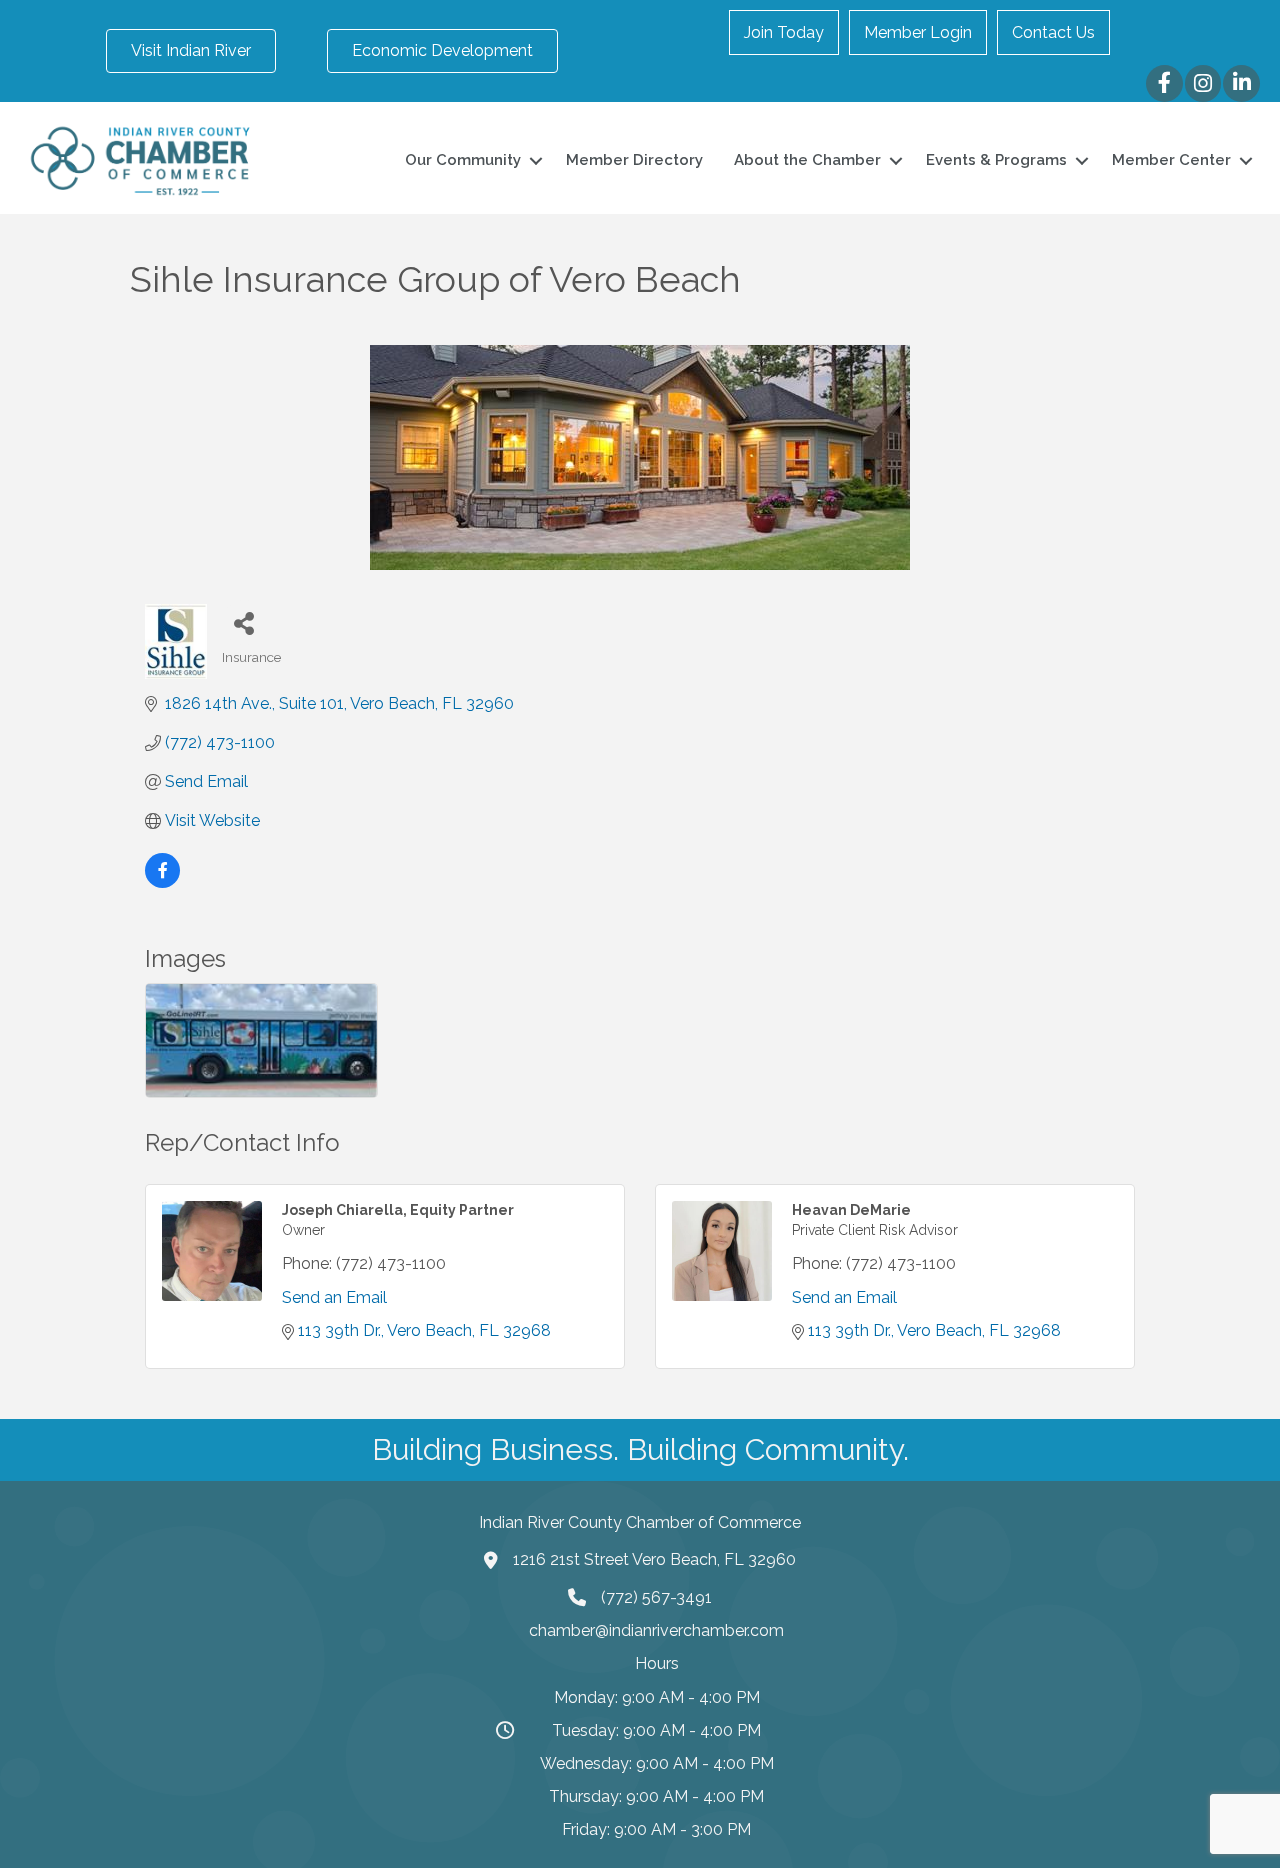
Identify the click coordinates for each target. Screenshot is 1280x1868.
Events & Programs (996, 160)
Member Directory (634, 160)
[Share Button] (244, 622)
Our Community (463, 160)
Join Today (784, 32)
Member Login (918, 32)
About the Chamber (807, 160)
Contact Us (1053, 32)
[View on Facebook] (162, 882)
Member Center (1171, 160)
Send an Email (334, 1297)
